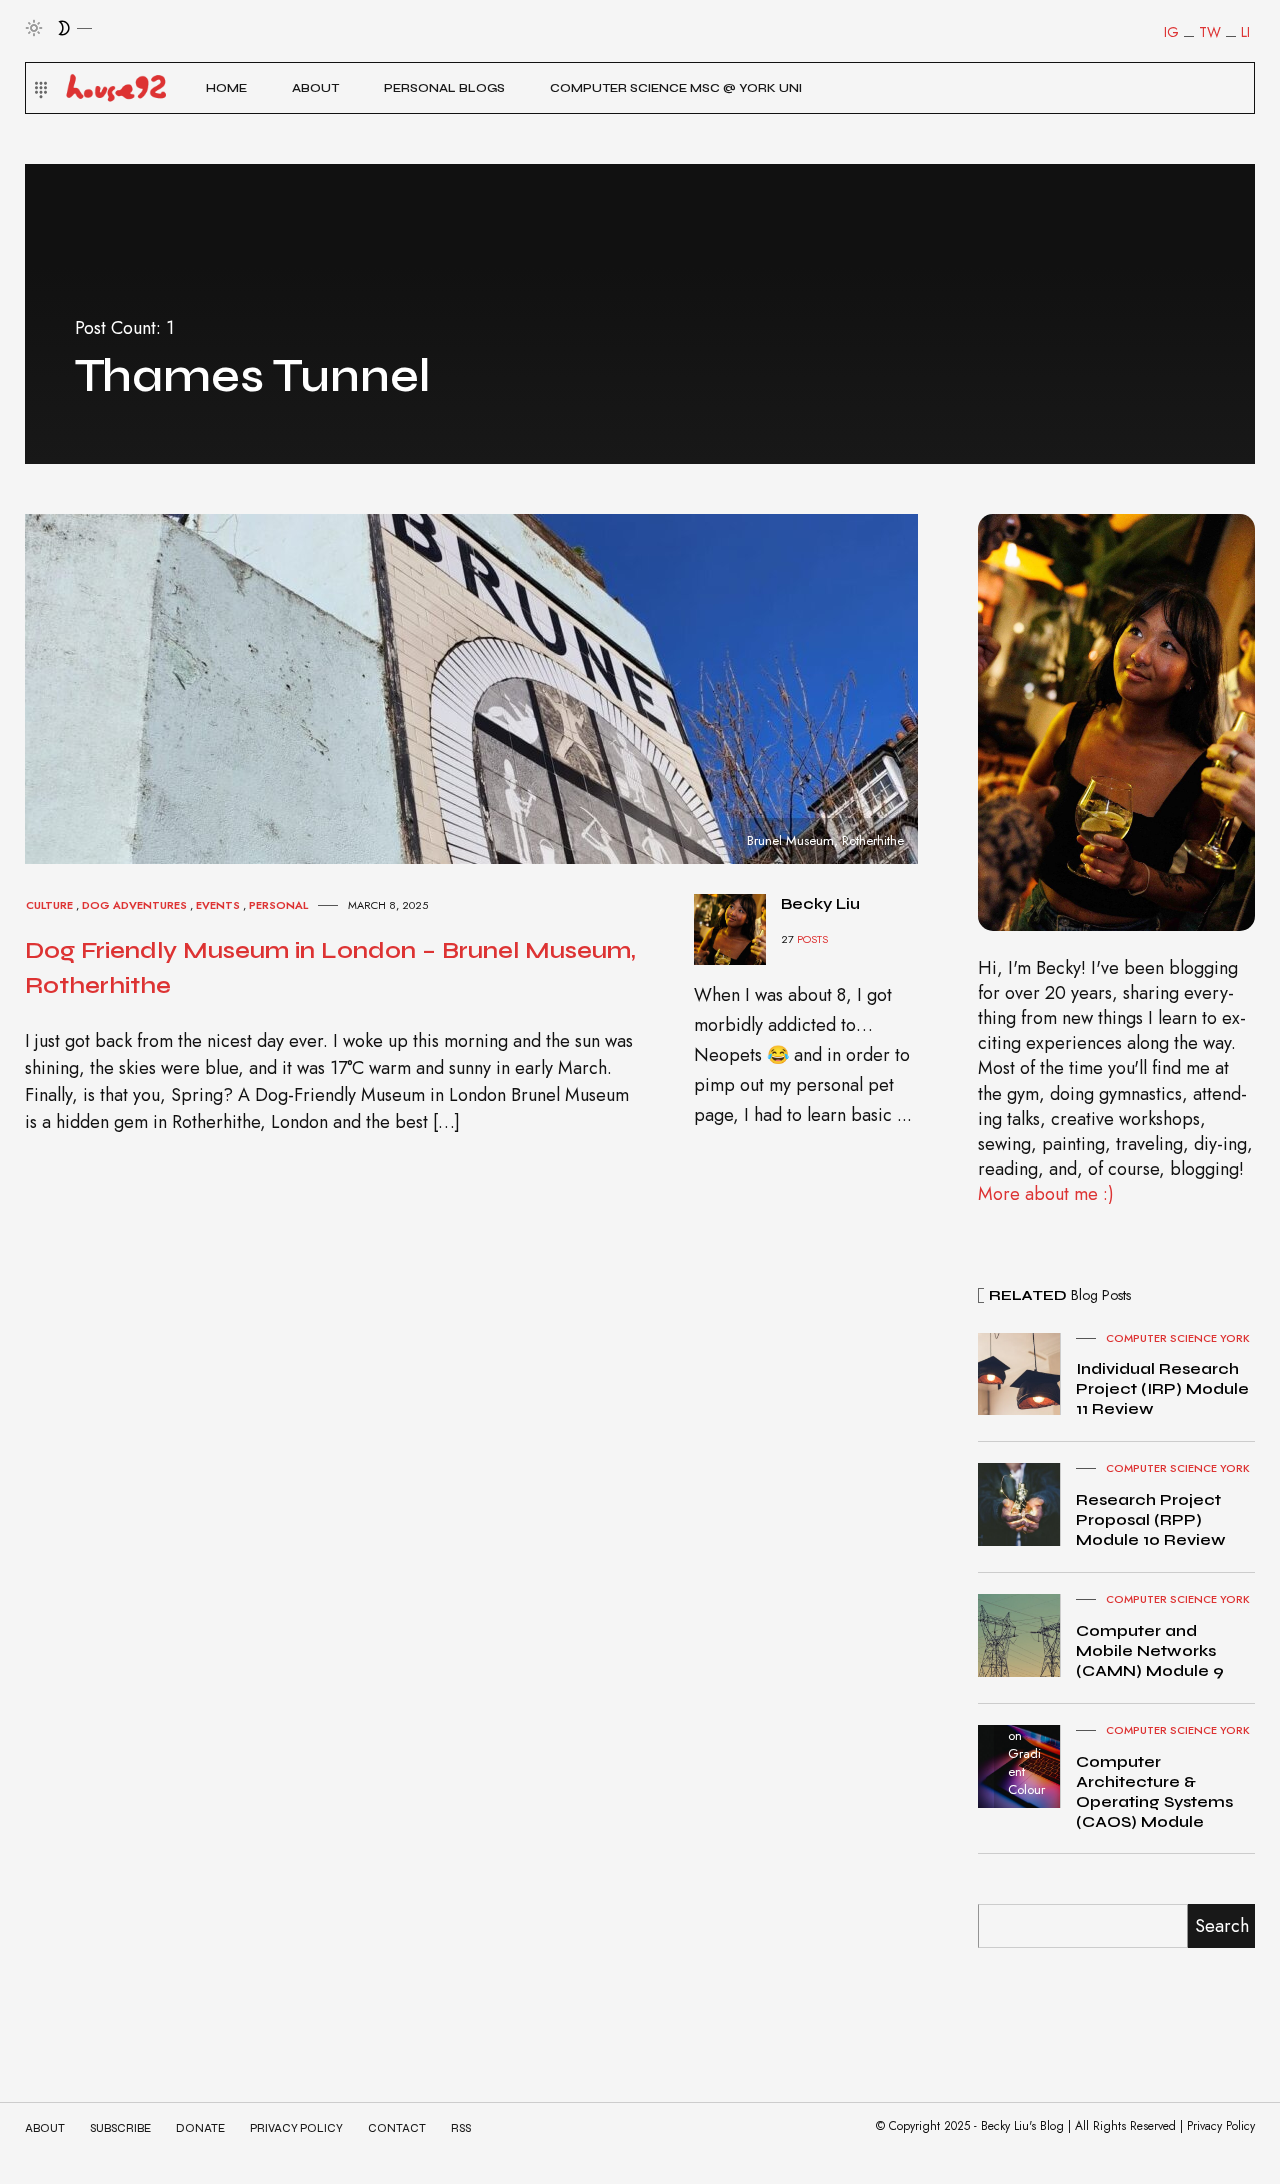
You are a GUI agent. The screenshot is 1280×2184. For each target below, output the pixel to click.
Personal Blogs (444, 88)
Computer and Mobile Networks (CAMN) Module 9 (1150, 1650)
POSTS (812, 939)
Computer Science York (1178, 1338)
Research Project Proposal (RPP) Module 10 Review (1151, 1519)
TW (1210, 32)
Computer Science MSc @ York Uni (676, 88)
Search (1222, 1926)
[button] (38, 88)
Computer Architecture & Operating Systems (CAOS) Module (1154, 1791)
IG (1171, 32)
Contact (397, 2128)
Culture (49, 905)
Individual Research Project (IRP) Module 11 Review (1162, 1388)
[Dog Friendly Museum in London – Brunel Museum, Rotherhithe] (490, 687)
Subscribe (120, 2128)
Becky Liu (820, 903)
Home (226, 88)
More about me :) (1046, 1194)
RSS (461, 2128)
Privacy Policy (296, 2128)
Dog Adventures (134, 905)
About (315, 88)
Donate (200, 2128)
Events (218, 905)
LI (1245, 32)
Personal (278, 905)
